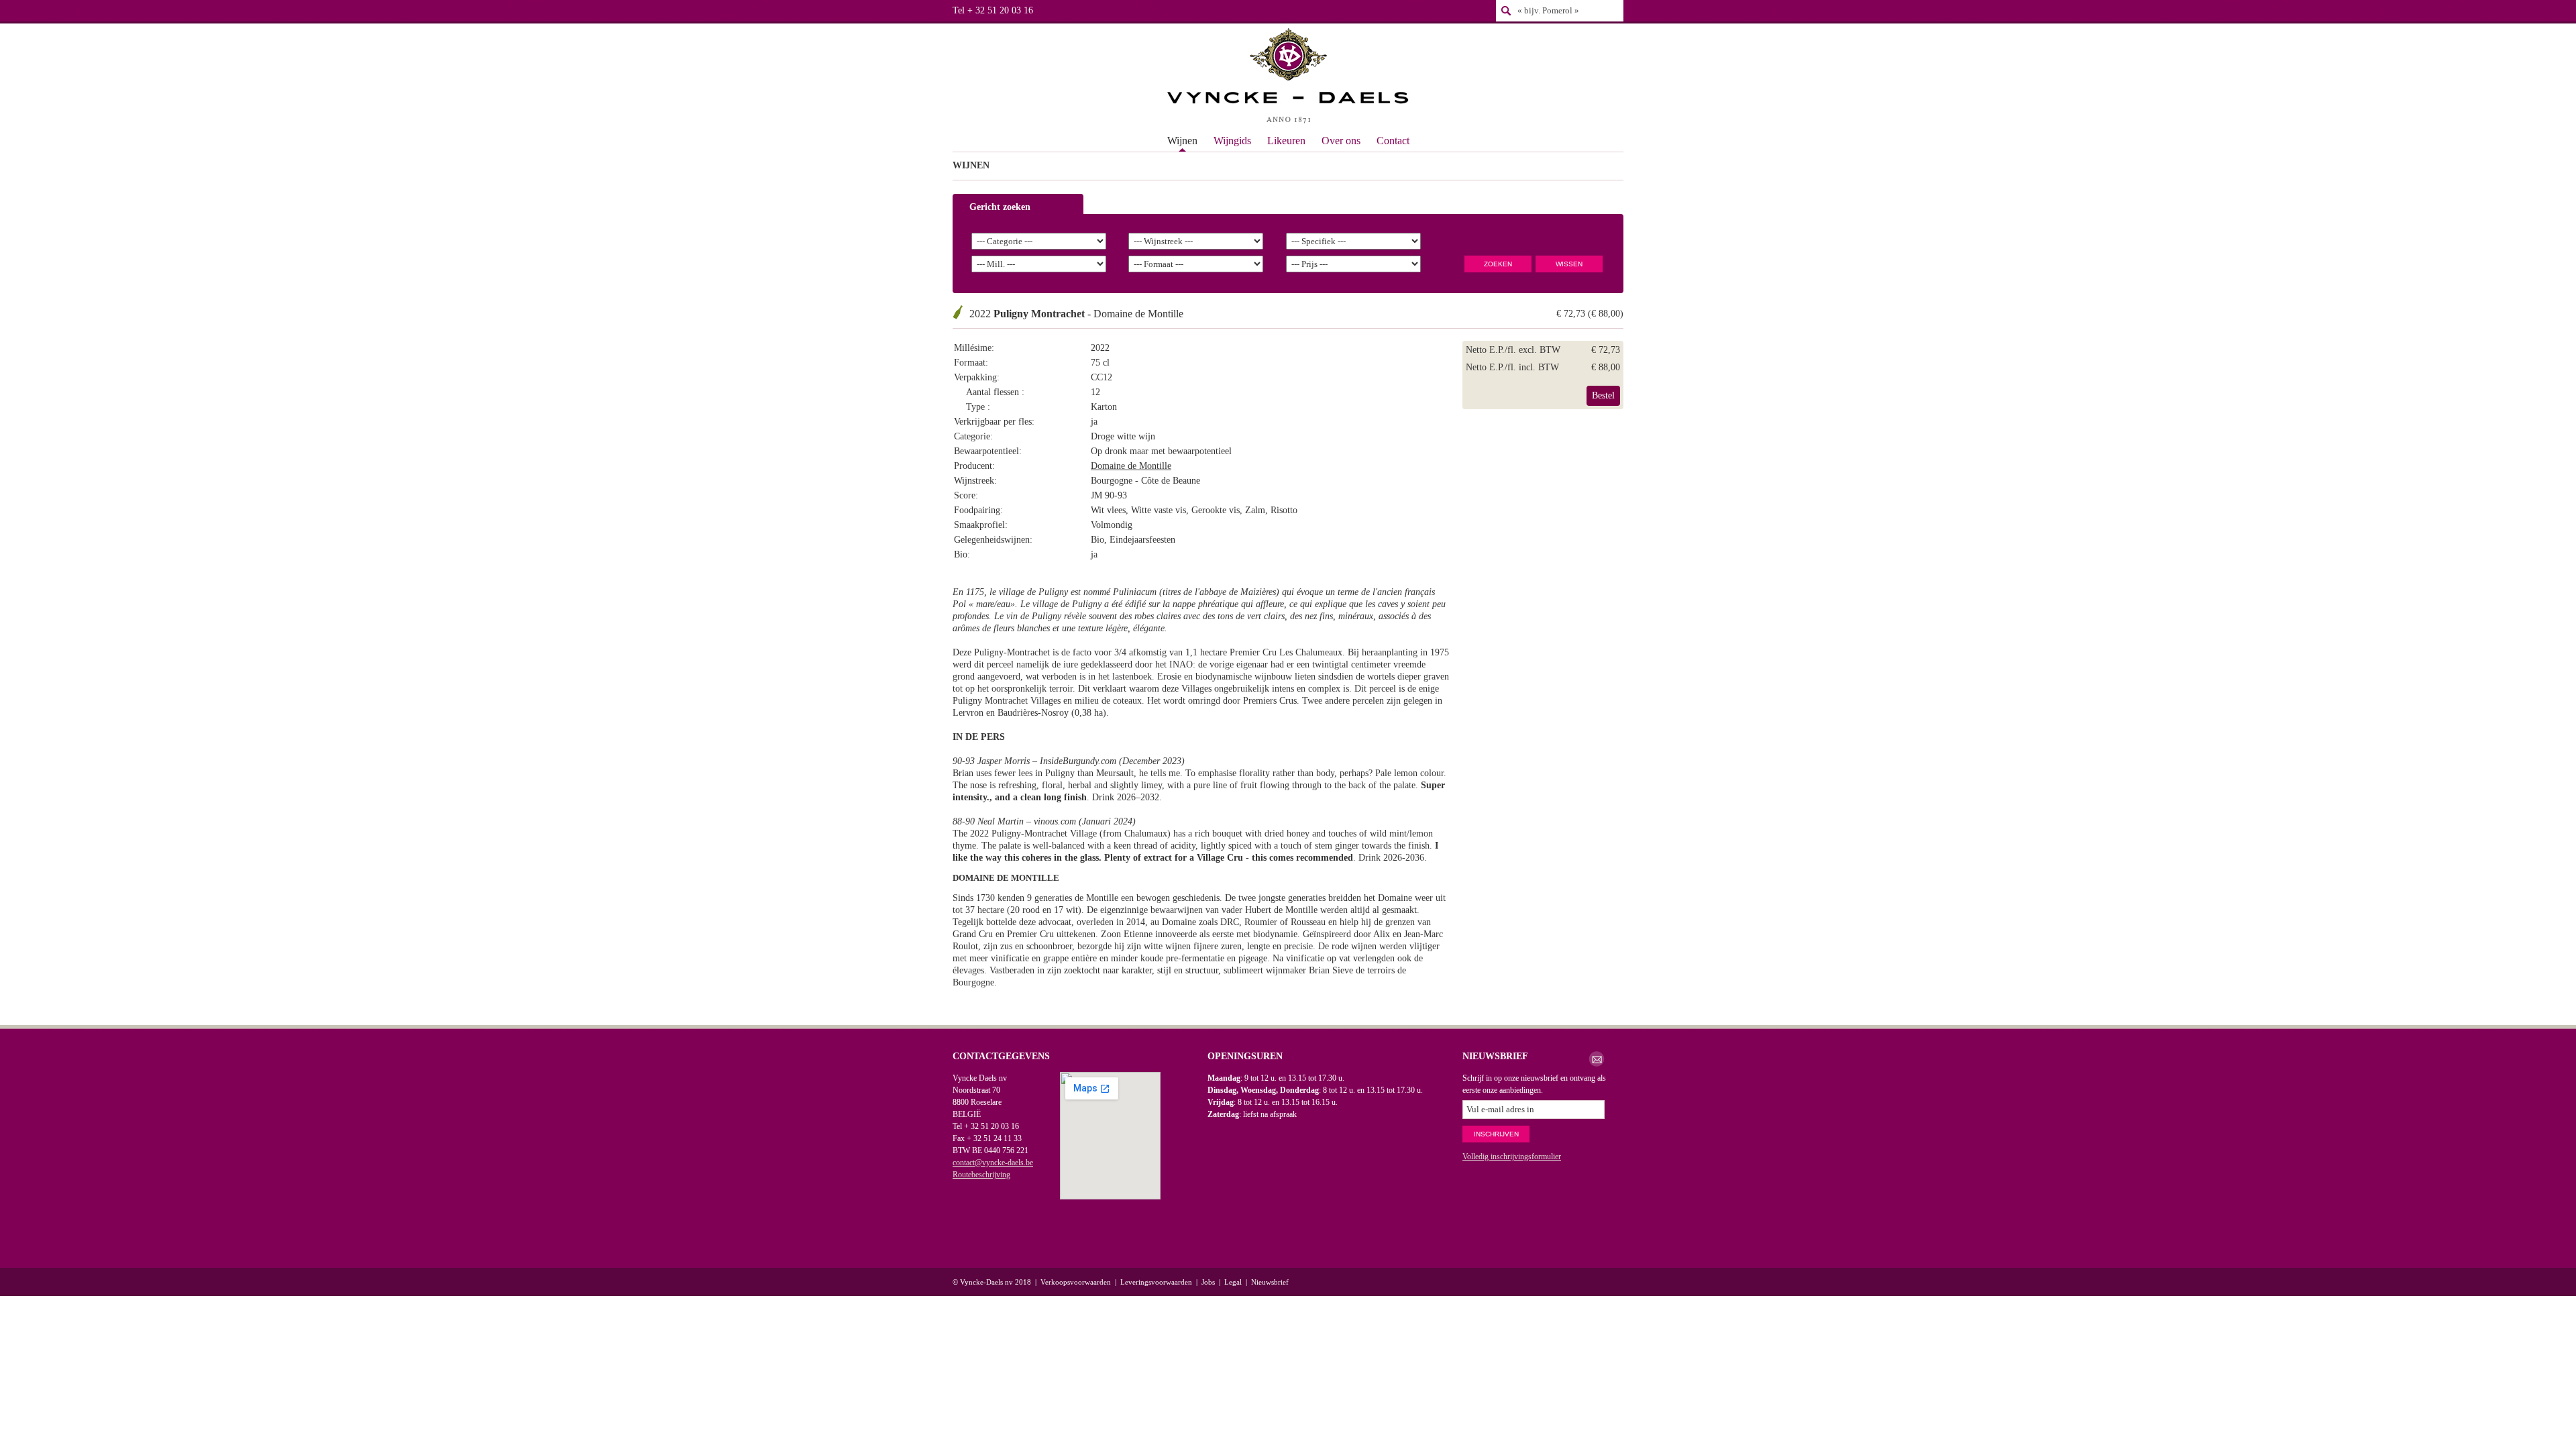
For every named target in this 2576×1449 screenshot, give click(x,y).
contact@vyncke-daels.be (993, 1163)
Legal (1233, 1282)
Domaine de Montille (1131, 466)
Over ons (1341, 141)
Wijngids (1232, 141)
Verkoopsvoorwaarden (1076, 1282)
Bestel (1603, 395)
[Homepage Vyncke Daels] (1288, 77)
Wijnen (1182, 141)
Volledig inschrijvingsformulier (1512, 1157)
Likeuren (1286, 141)
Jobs (1208, 1282)
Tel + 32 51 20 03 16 (993, 10)
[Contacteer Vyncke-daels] (1597, 1059)
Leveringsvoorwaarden (1156, 1282)
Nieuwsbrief (1270, 1282)
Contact (1393, 141)
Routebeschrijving (981, 1175)
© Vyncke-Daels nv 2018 (992, 1282)
